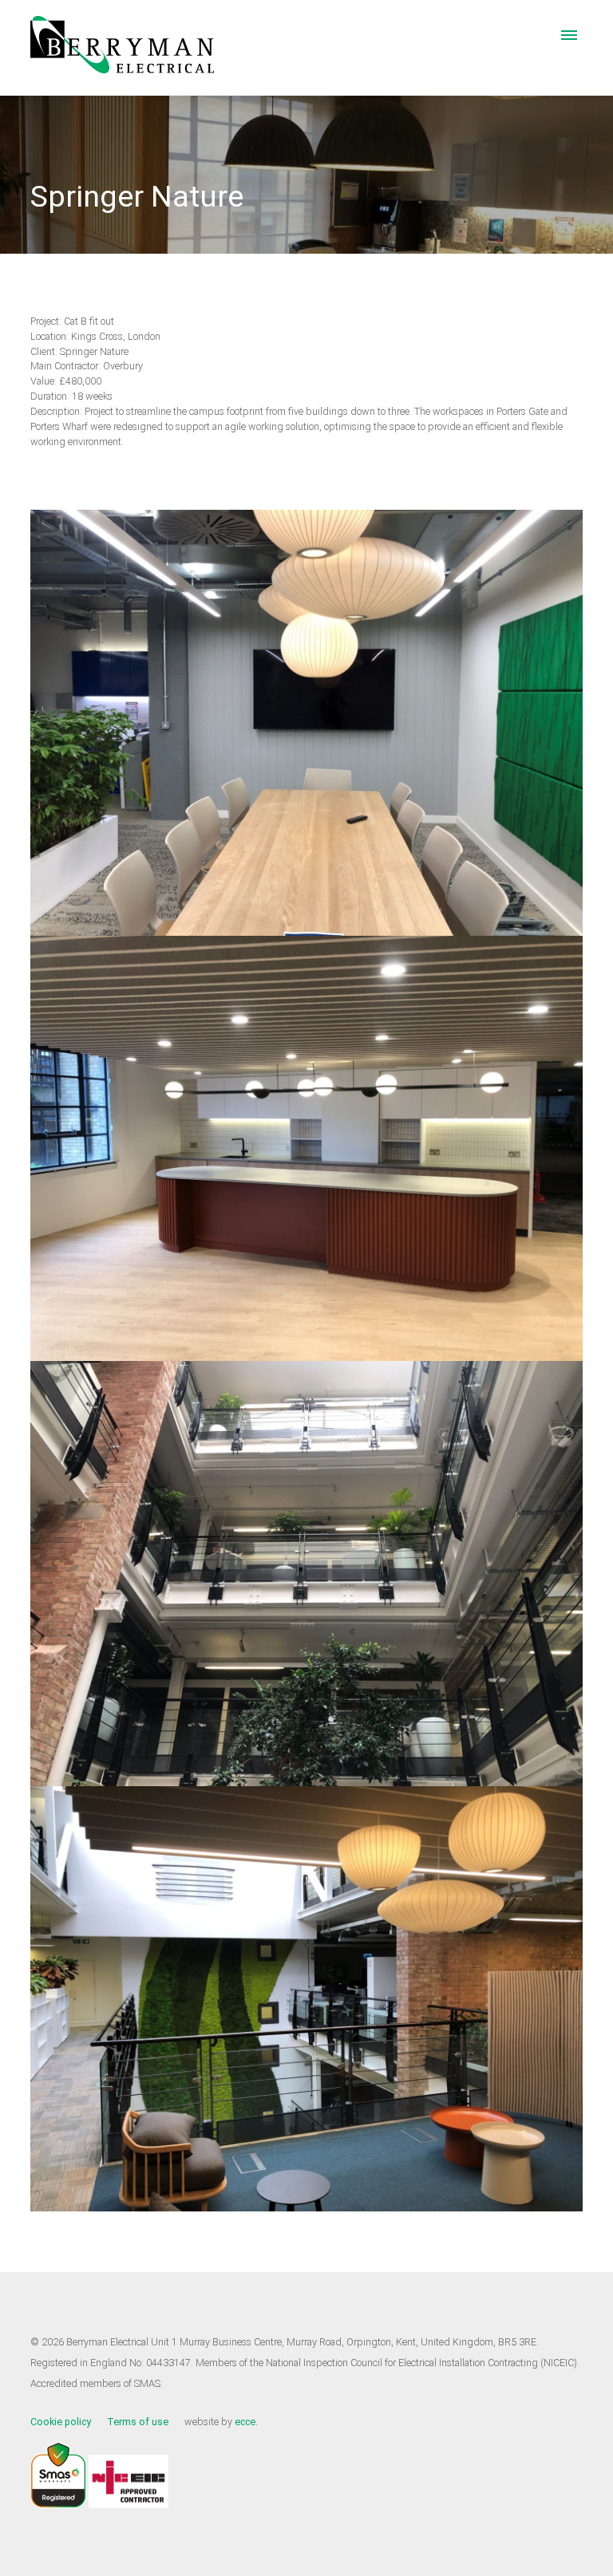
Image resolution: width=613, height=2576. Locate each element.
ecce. (246, 2422)
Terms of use (138, 2422)
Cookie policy (61, 2422)
